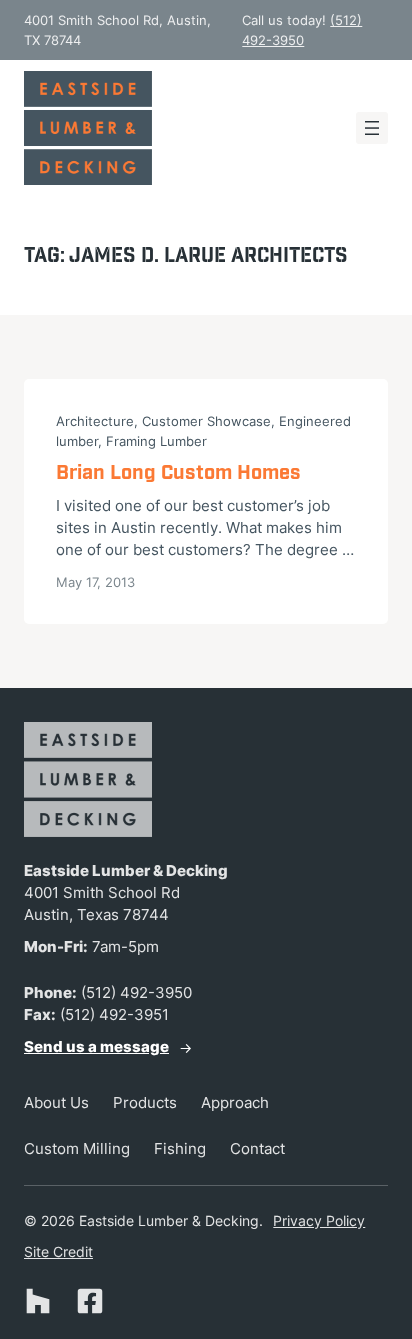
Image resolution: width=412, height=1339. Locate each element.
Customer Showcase (206, 421)
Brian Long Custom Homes (178, 473)
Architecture (95, 421)
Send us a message (96, 1047)
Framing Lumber (156, 441)
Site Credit (58, 1251)
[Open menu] (372, 128)
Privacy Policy (319, 1220)
